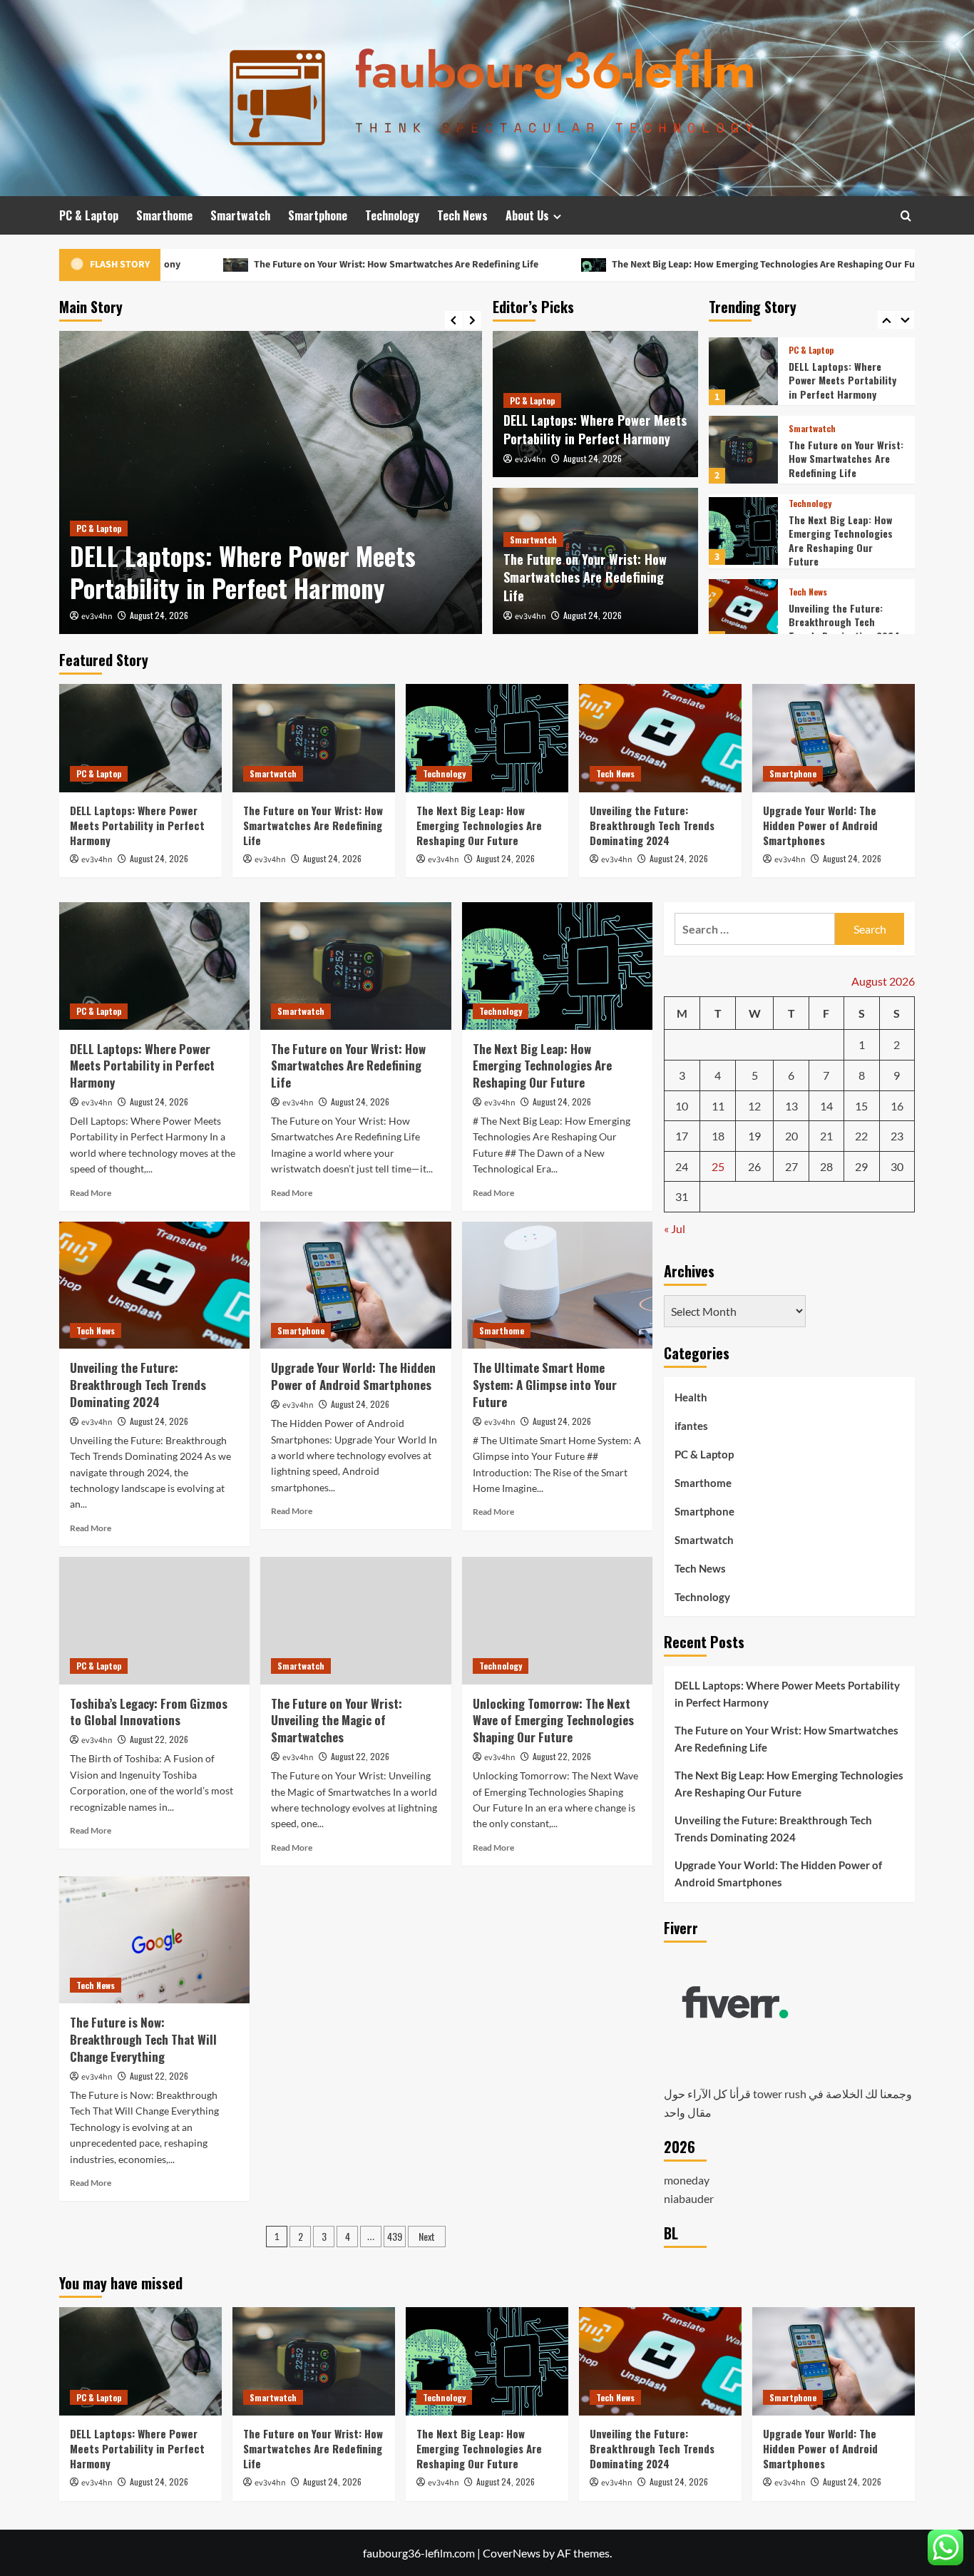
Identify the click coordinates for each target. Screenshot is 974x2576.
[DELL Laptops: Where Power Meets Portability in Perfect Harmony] (271, 482)
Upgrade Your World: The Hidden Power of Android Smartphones (845, 622)
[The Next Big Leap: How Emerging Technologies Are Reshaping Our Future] (743, 453)
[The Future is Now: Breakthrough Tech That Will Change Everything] (154, 1940)
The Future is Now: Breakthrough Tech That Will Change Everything (143, 2039)
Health (691, 1397)
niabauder (689, 2198)
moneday (687, 2180)
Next (427, 2236)
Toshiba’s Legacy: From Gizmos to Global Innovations (149, 1712)
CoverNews (512, 2553)
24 (682, 1166)
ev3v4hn (97, 617)
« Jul (675, 1228)
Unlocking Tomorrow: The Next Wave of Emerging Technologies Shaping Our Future (553, 1721)
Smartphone (318, 215)
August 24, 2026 (159, 615)
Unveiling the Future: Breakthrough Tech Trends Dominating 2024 (844, 543)
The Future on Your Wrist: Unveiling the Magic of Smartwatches (337, 1721)
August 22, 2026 (159, 1739)
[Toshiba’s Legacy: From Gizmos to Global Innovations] (154, 1620)
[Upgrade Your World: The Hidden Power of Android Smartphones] (743, 613)
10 (682, 1106)
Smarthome (164, 215)
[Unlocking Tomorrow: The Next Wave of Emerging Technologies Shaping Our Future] (557, 1620)
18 (718, 1136)
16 (897, 1106)
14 (826, 1106)
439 (395, 2236)
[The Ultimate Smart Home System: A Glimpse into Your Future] (557, 1285)
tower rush (780, 2094)
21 (826, 1136)
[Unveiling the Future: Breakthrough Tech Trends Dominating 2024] (743, 535)
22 (861, 1136)
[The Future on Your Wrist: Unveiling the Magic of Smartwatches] (355, 1620)
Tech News (462, 215)
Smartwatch (240, 215)
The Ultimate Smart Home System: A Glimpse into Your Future (545, 1385)
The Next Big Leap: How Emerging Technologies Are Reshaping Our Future (655, 265)
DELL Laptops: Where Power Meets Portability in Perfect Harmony (243, 572)
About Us (527, 215)
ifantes (691, 1426)
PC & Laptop (89, 215)
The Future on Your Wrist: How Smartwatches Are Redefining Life (279, 265)
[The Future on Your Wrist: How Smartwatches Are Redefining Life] (743, 371)
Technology (392, 215)
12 (754, 1106)
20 (791, 1136)
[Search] (906, 216)
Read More (91, 1193)
